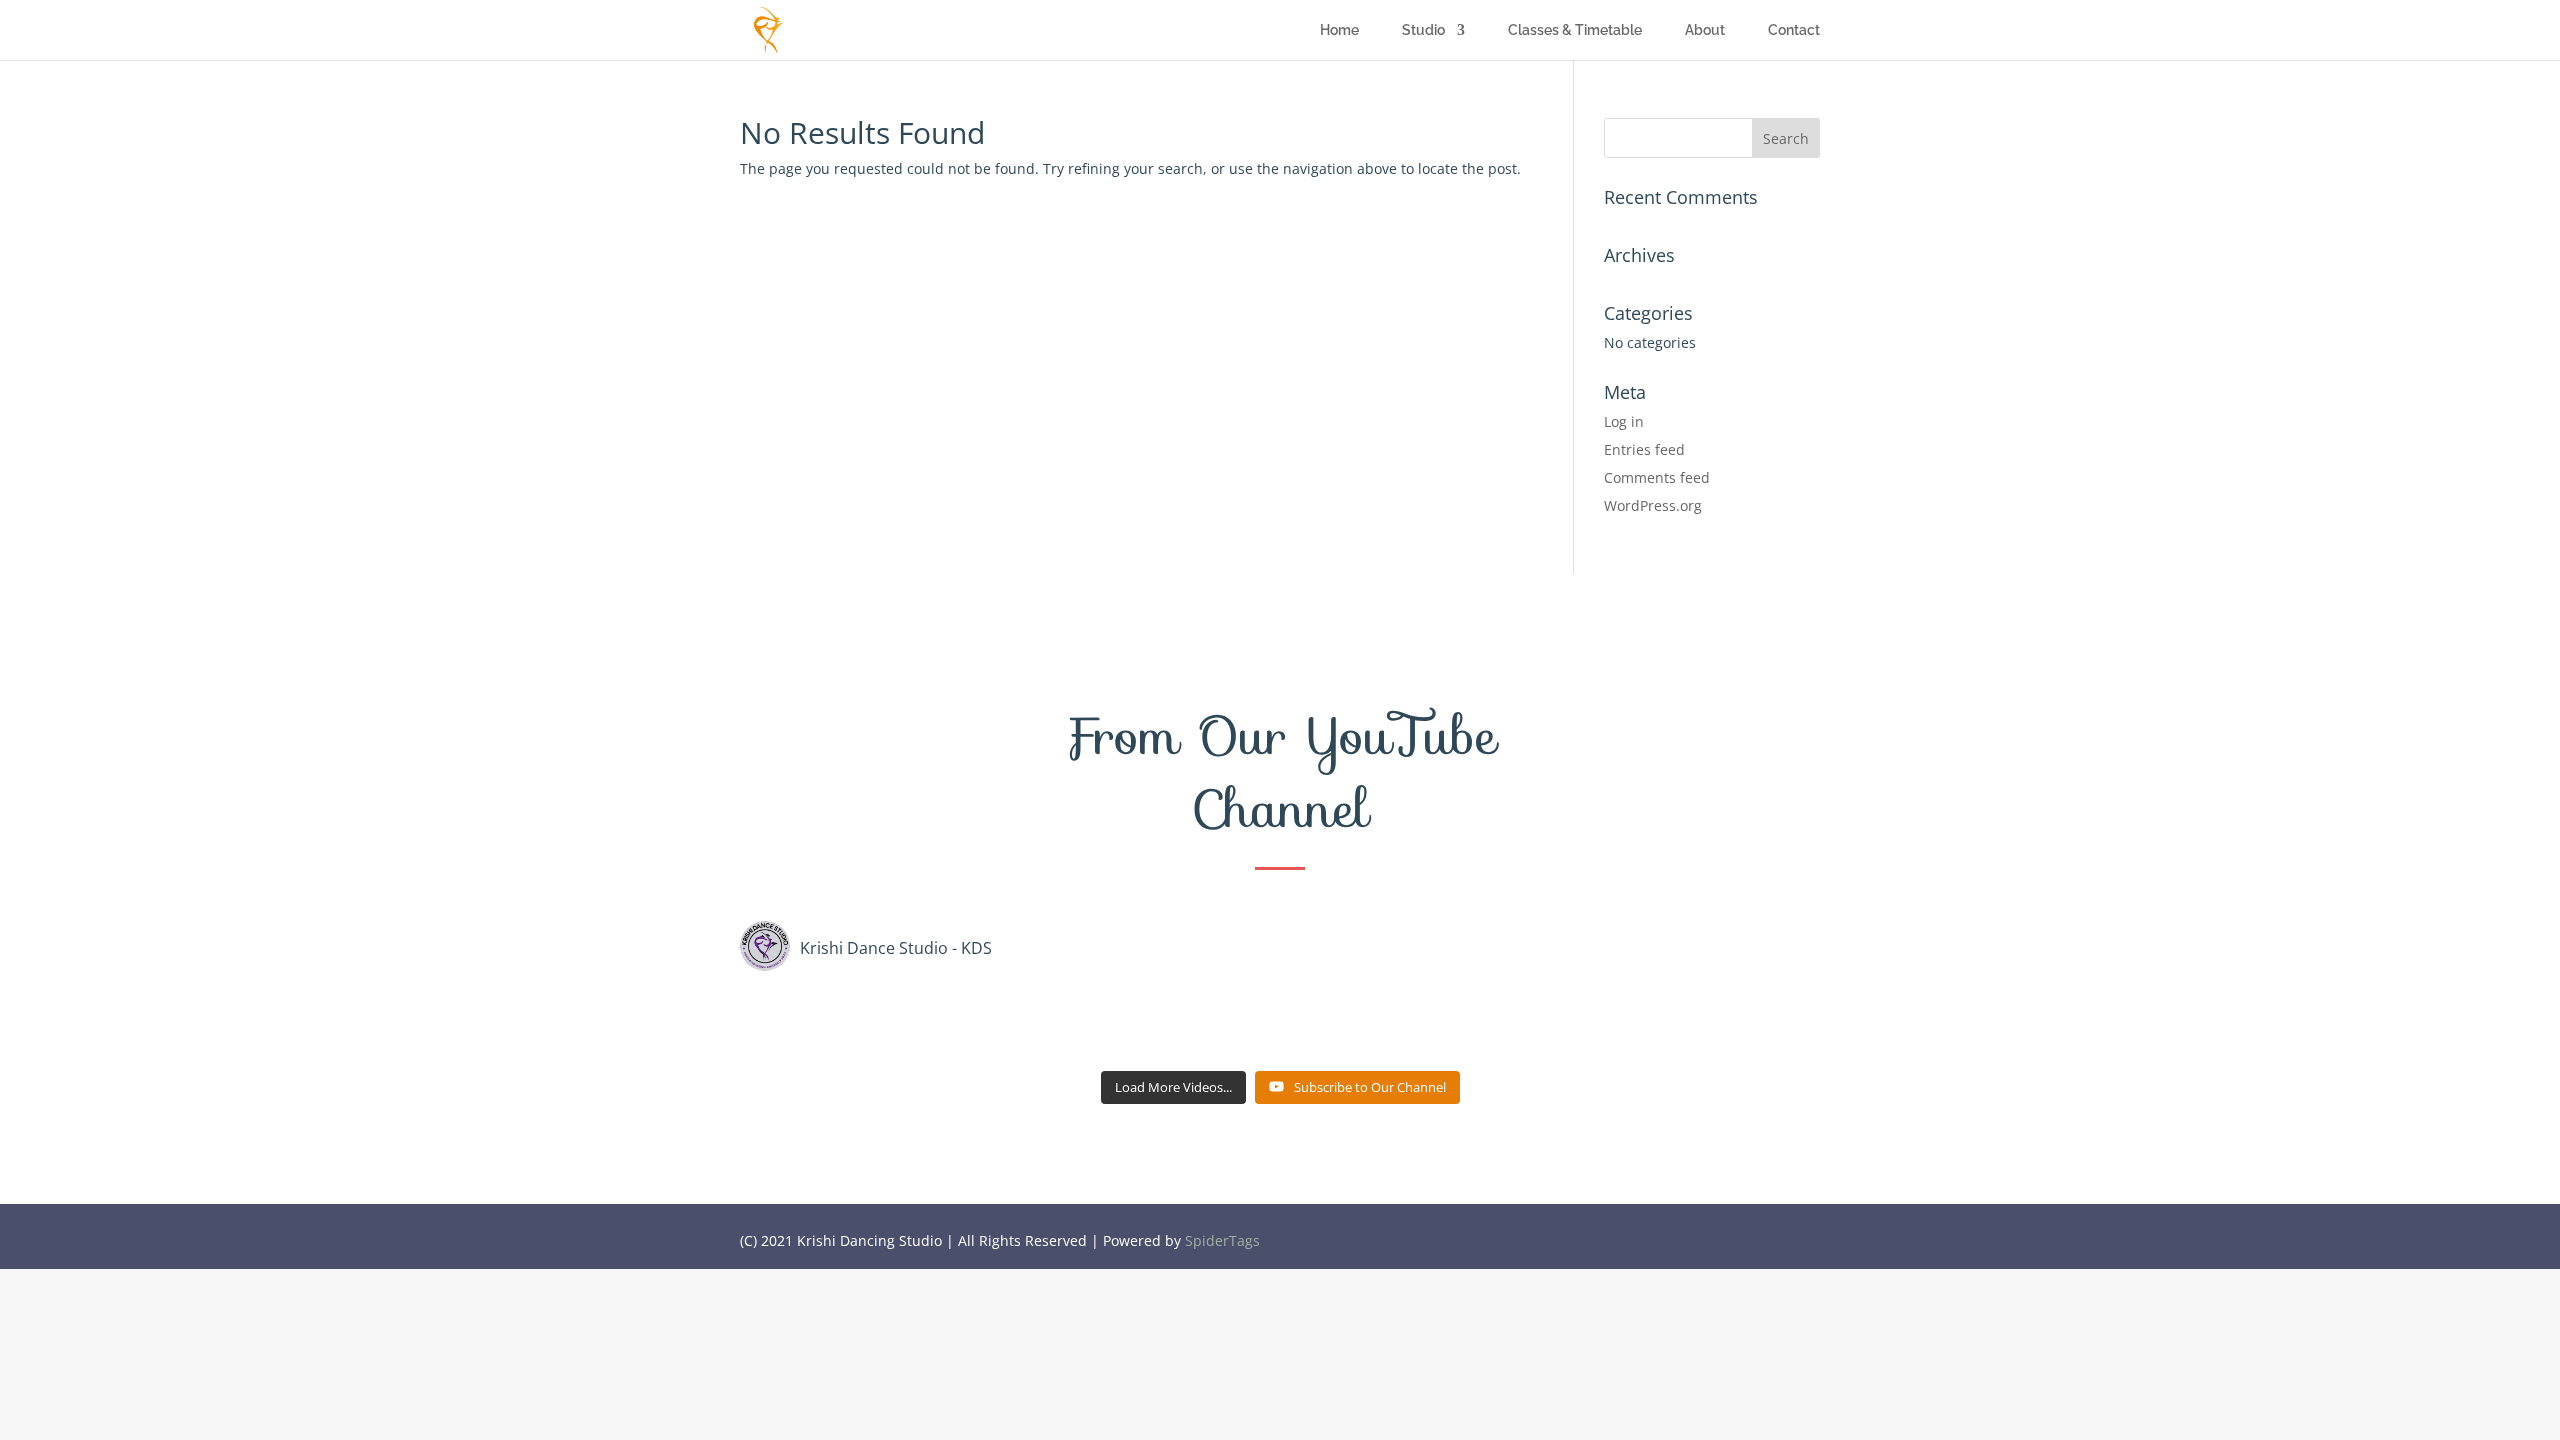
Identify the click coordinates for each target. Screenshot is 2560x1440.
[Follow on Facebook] (1724, 1235)
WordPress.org (1653, 505)
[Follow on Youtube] (1764, 1235)
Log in (1624, 421)
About (1705, 30)
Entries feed (1644, 449)
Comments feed (1657, 477)
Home (1339, 30)
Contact (1794, 30)
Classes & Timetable (1575, 30)
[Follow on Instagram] (1804, 1235)
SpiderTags (1222, 1240)
